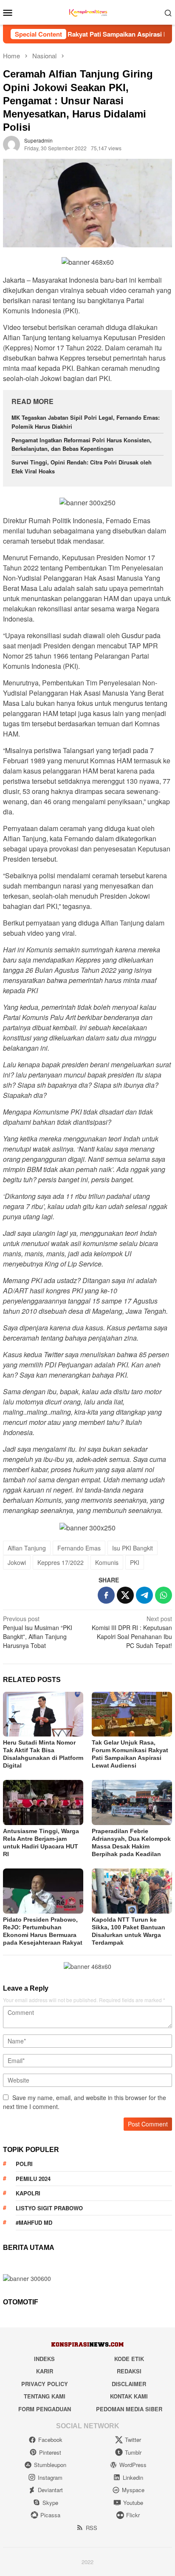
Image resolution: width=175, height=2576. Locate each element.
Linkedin (133, 2477)
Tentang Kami (45, 2396)
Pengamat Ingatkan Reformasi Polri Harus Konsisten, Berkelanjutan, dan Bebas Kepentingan (82, 444)
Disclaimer (129, 2384)
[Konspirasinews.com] (87, 11)
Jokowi (17, 1562)
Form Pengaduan (45, 2409)
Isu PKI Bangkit (133, 1548)
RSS (92, 2528)
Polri (24, 2164)
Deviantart (50, 2490)
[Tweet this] (125, 1595)
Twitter (133, 2440)
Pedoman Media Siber (129, 2409)
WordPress (133, 2465)
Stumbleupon (50, 2465)
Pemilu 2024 (33, 2179)
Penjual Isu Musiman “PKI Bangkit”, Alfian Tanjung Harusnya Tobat (38, 1632)
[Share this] (106, 1595)
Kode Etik (129, 2359)
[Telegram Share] (144, 1595)
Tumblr (133, 2452)
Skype (50, 2503)
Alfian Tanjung (27, 1548)
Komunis (107, 1562)
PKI (135, 1562)
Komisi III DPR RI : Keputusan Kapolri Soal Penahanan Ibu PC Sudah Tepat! (132, 1632)
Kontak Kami (129, 2396)
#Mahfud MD (34, 2222)
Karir (45, 2371)
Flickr (133, 2515)
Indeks (44, 2359)
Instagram (50, 2477)
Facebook (50, 2440)
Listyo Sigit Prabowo (49, 2208)
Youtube (133, 2503)
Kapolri (28, 2193)
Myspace (133, 2490)
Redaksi (129, 2371)
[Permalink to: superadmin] (11, 143)
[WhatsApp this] (164, 1595)
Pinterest (50, 2452)
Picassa (50, 2515)
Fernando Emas (79, 1548)
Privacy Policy (45, 2384)
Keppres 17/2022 (61, 1562)
